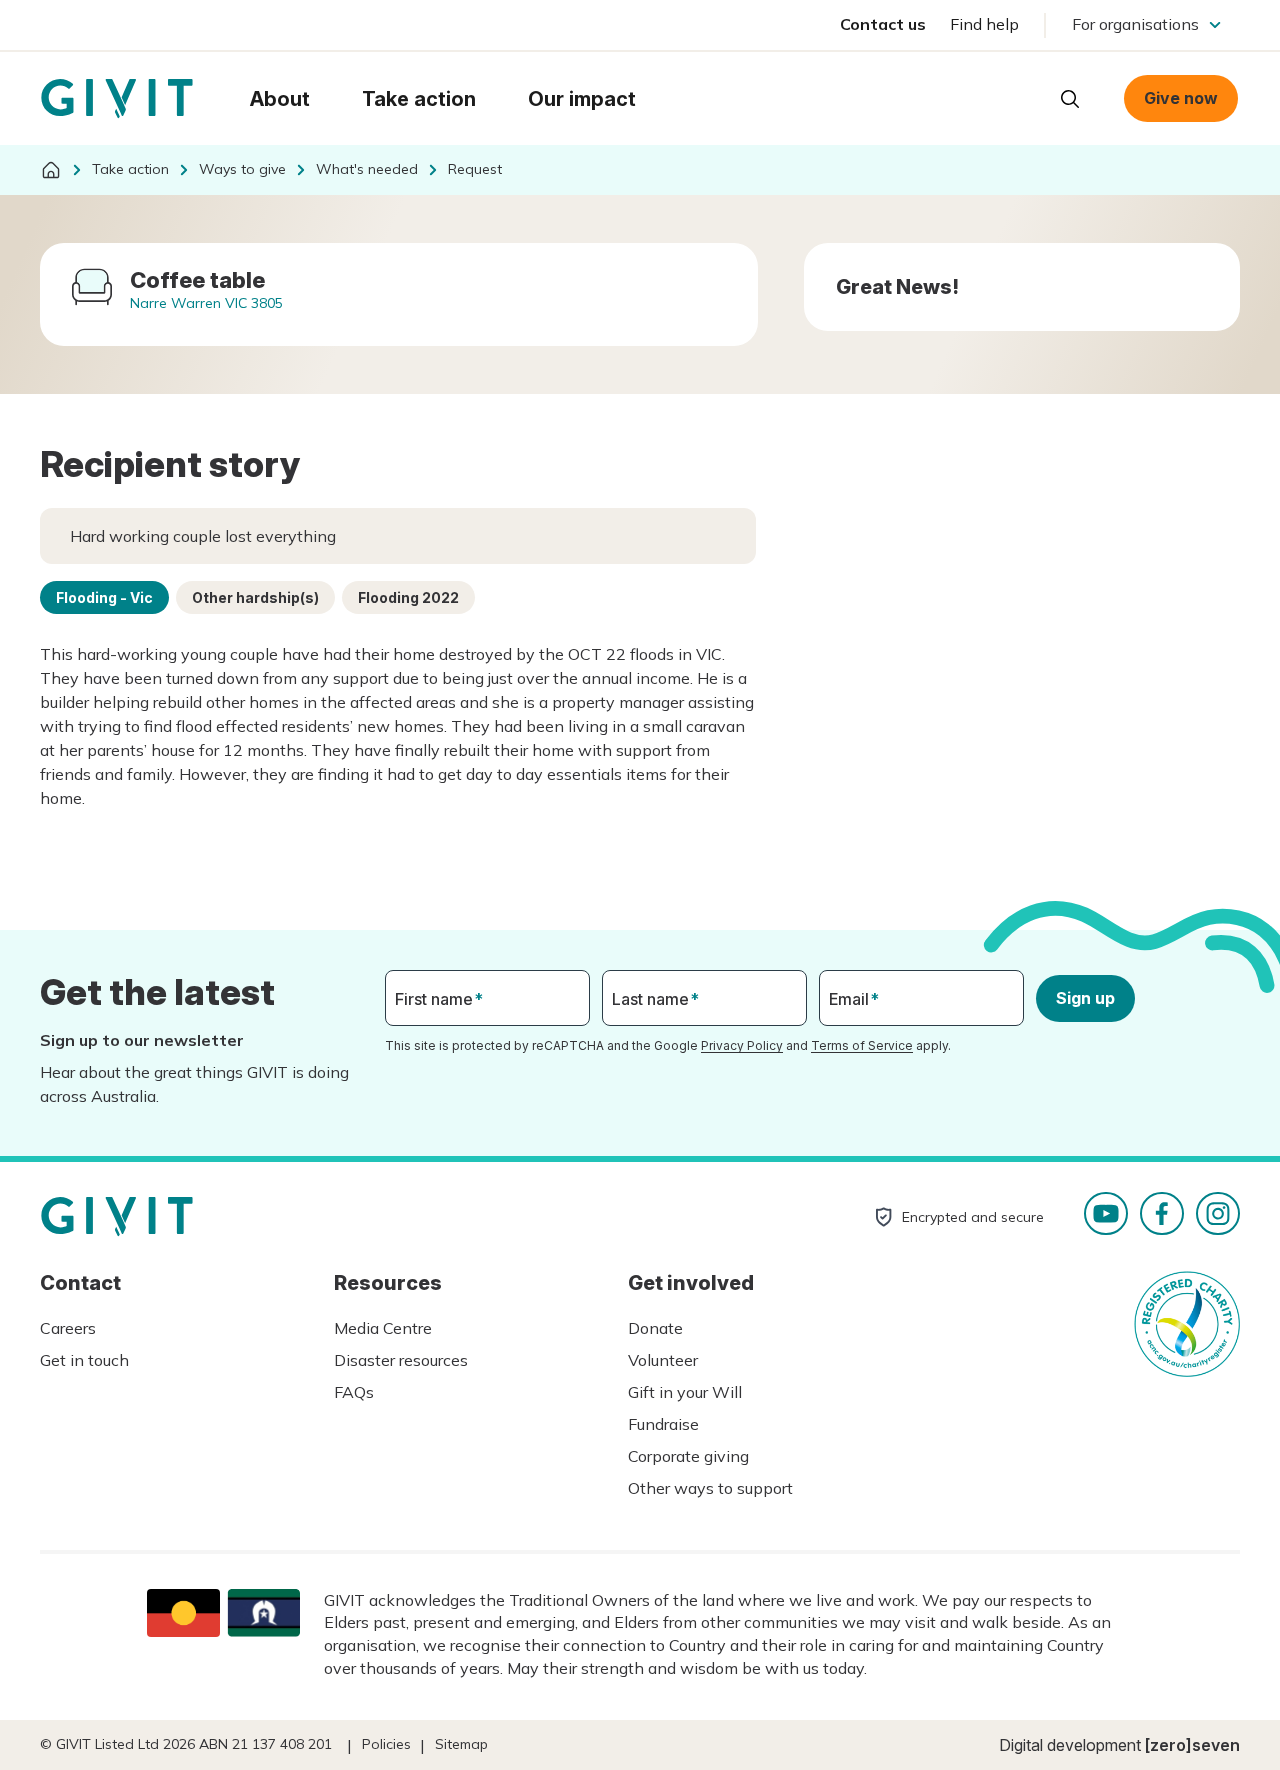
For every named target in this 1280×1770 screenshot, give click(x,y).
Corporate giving (688, 1456)
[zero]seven (1192, 1745)
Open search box (1070, 99)
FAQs (354, 1392)
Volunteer (663, 1360)
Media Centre (383, 1328)
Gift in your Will (685, 1392)
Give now (1181, 98)
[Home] (51, 170)
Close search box (1020, 97)
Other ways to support (710, 1488)
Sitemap (461, 1744)
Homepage (117, 99)
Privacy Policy (742, 1045)
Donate (655, 1328)
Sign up (1085, 998)
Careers (68, 1328)
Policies (386, 1744)
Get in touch (84, 1360)
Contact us (883, 24)
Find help (984, 24)
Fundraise (663, 1424)
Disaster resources (401, 1360)
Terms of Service (862, 1045)
